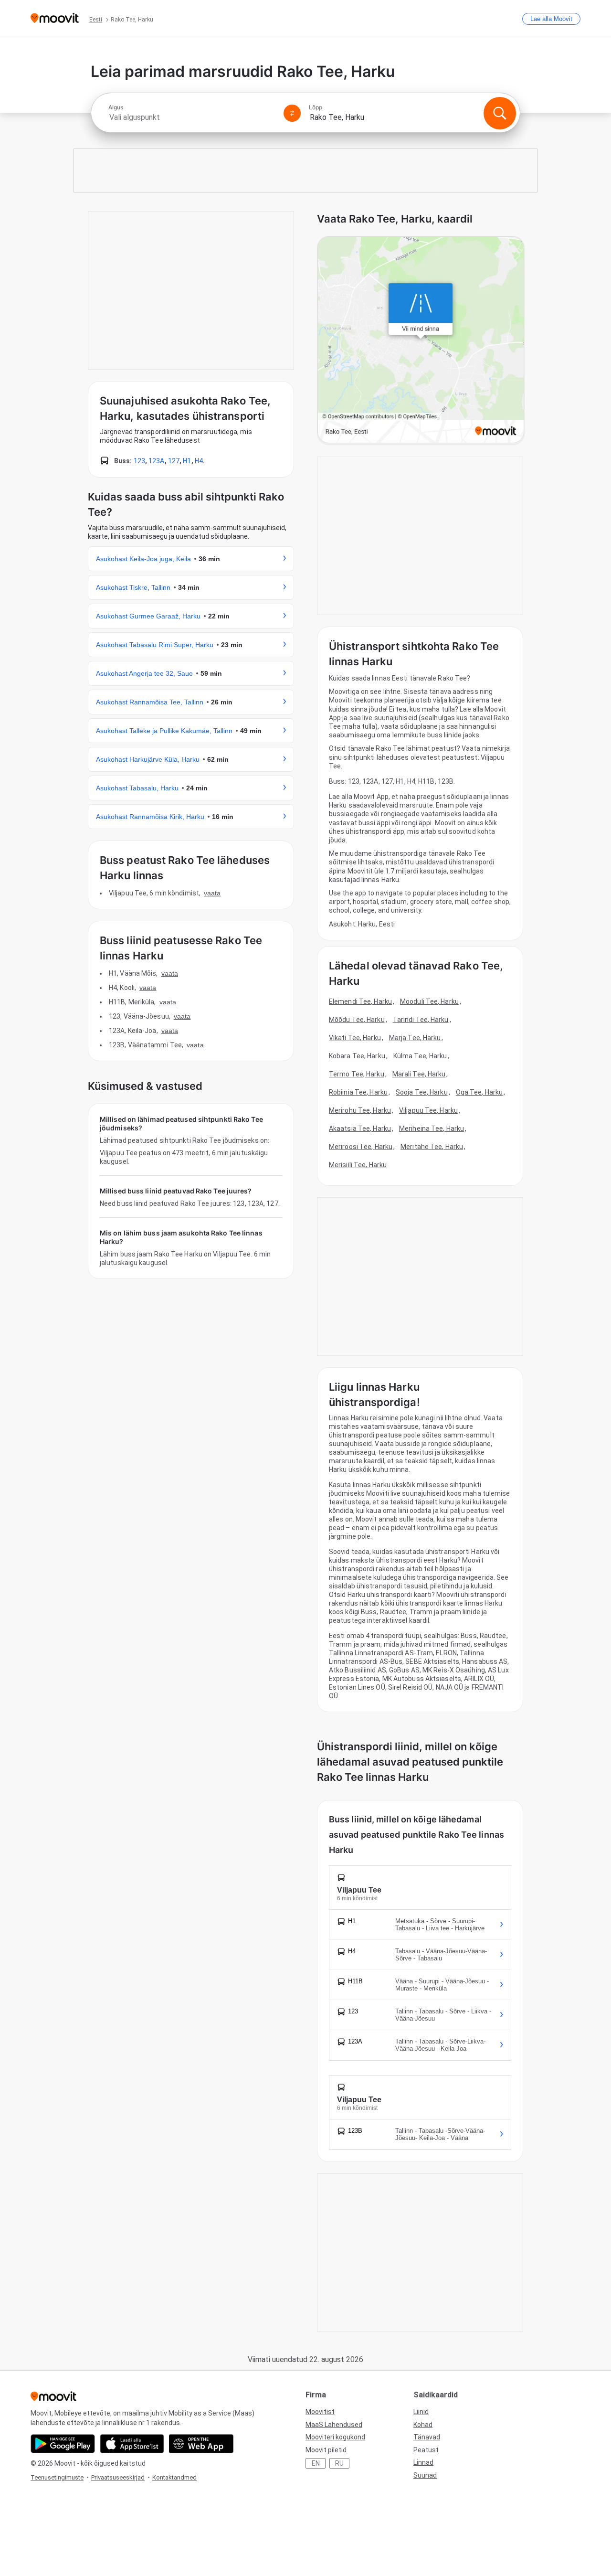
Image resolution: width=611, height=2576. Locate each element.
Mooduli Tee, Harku (429, 1001)
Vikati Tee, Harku (355, 1038)
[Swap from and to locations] (292, 113)
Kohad (423, 2425)
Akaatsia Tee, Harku (360, 1128)
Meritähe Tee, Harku (432, 1147)
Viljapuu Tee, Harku (428, 1110)
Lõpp (316, 107)
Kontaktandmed (174, 2477)
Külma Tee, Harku (420, 1056)
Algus (116, 107)
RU (339, 2463)
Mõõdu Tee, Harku (357, 1020)
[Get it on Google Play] (63, 2444)
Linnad (423, 2462)
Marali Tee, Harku (419, 1074)
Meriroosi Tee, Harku (361, 1147)
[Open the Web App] (201, 2444)
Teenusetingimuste (57, 2477)
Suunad (425, 2475)
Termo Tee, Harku (357, 1074)
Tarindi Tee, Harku (421, 1020)
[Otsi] (500, 113)
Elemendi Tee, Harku (360, 1001)
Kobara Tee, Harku (357, 1056)
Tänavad (427, 2437)
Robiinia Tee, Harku (358, 1092)
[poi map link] (421, 341)
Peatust (426, 2450)
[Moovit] (55, 19)
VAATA (212, 893)
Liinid (421, 2412)
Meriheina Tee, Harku (432, 1128)
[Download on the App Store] (132, 2444)
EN (316, 2463)
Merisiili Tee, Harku (358, 1165)
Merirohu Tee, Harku (360, 1110)
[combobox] (192, 117)
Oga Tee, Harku (479, 1092)
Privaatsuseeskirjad (118, 2477)
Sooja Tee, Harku (422, 1092)
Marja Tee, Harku (415, 1038)
